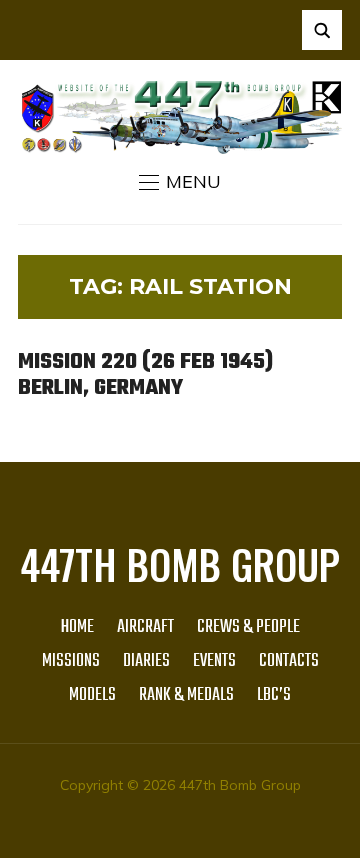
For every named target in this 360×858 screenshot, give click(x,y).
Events (214, 661)
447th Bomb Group (180, 564)
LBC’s (274, 695)
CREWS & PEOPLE (248, 627)
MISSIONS (71, 661)
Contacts (289, 661)
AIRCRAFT (145, 627)
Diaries (146, 661)
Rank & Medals (186, 695)
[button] (180, 182)
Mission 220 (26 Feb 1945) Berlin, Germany (145, 375)
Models (92, 695)
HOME (77, 627)
